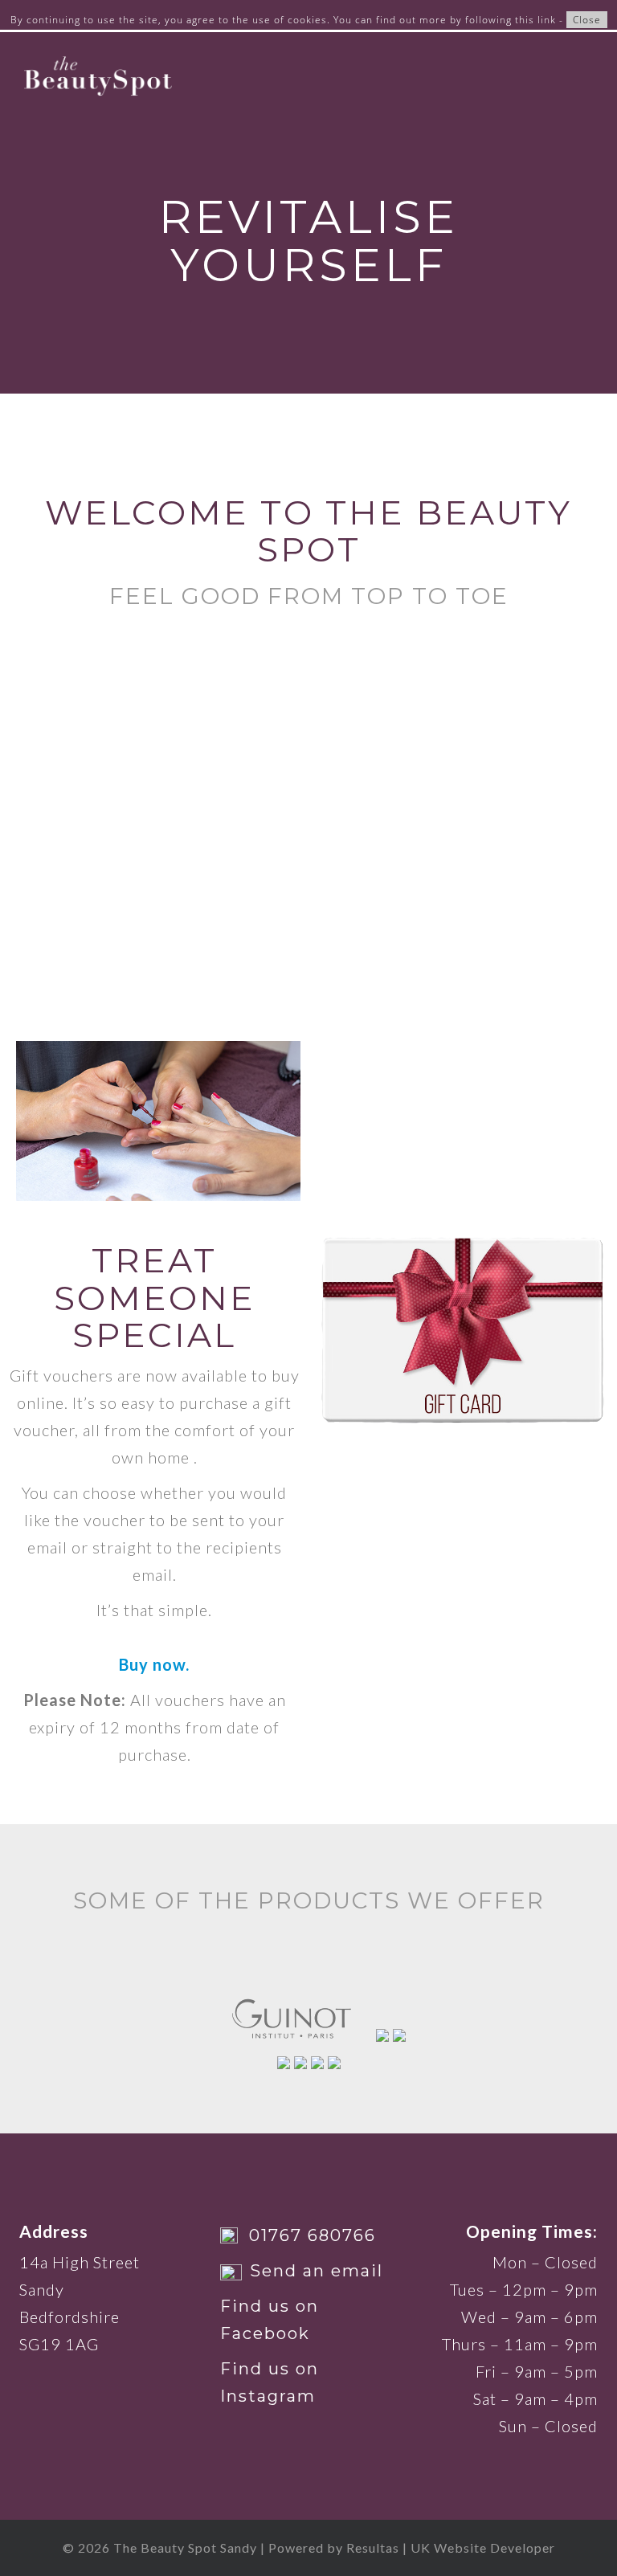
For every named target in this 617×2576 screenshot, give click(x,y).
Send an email (317, 2271)
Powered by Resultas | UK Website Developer (412, 2547)
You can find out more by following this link (445, 20)
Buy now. (154, 1664)
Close (587, 20)
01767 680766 (313, 2235)
